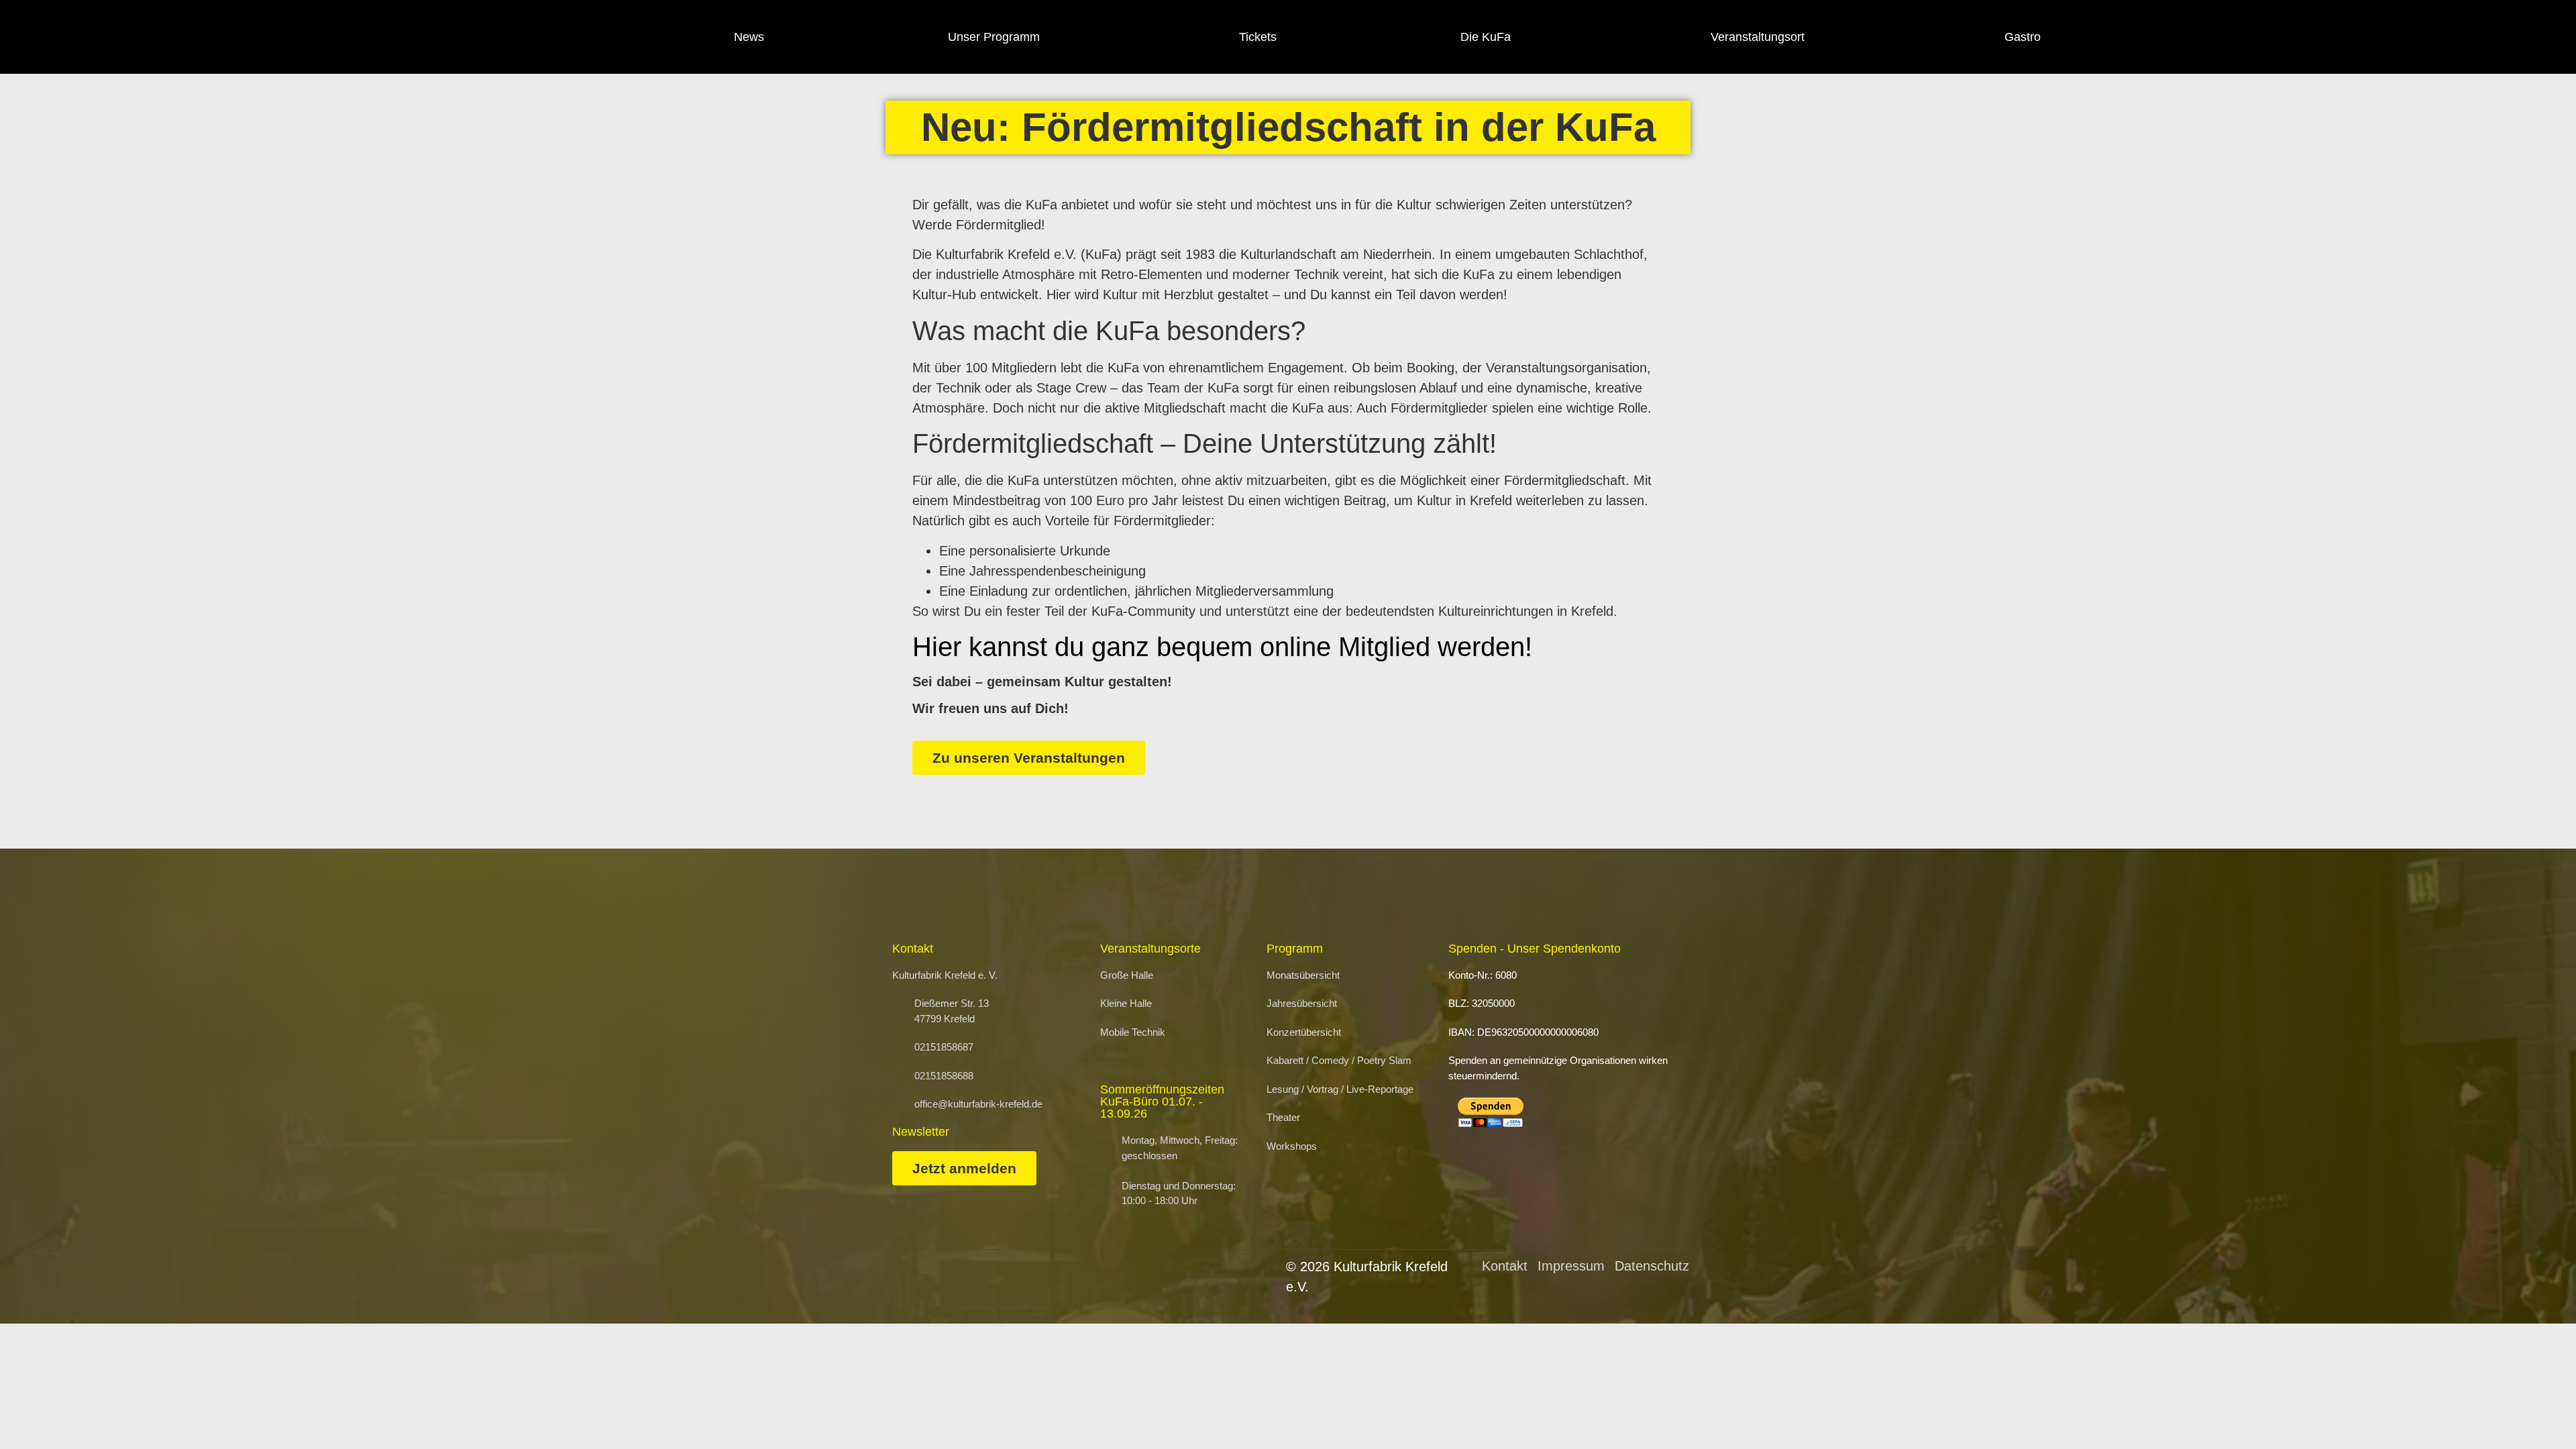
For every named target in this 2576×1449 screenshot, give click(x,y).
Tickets (1258, 37)
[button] (2533, 1412)
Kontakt (1505, 1266)
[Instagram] (2201, 37)
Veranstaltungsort (1758, 37)
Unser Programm (994, 37)
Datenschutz (1652, 1266)
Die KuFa (1486, 37)
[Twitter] (2238, 37)
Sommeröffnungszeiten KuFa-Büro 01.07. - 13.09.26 (1162, 1102)
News (749, 37)
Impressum (1571, 1266)
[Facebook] (2165, 37)
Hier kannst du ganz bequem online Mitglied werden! (1222, 647)
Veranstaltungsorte (1150, 949)
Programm (1295, 949)
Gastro (2023, 37)
